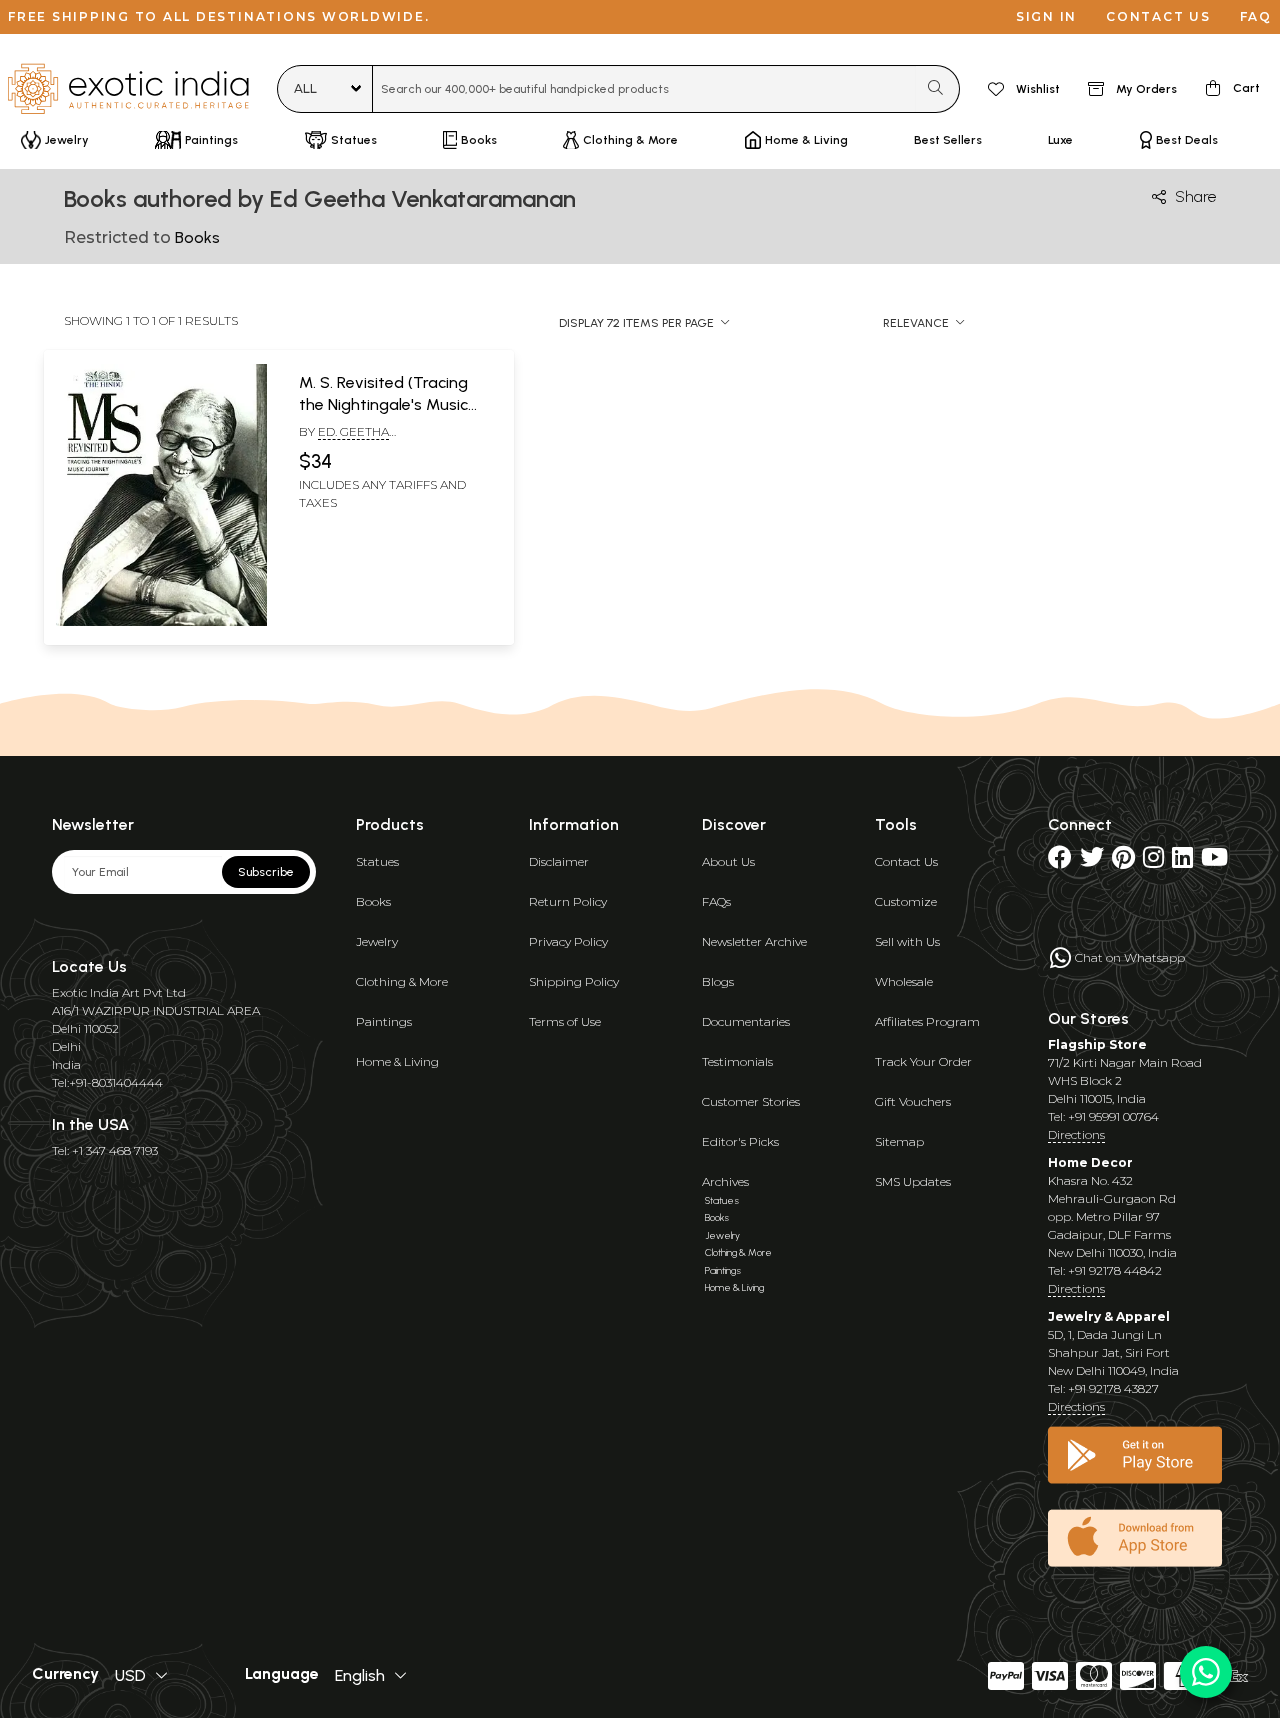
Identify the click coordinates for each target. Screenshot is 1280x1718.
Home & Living (397, 1061)
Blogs (718, 981)
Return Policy (568, 901)
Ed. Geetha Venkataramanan (358, 440)
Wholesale (904, 981)
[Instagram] (1153, 861)
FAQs (716, 901)
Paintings (384, 1021)
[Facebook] (1060, 861)
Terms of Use (565, 1021)
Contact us (1158, 16)
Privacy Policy (568, 941)
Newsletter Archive (754, 941)
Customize (906, 901)
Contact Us (906, 861)
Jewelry (377, 941)
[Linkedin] (1182, 861)
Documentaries (746, 1021)
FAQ (1256, 16)
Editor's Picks (740, 1141)
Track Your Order (923, 1061)
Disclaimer (559, 861)
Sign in (1046, 16)
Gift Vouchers (913, 1101)
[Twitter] (1092, 861)
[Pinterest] (1123, 861)
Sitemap (899, 1141)
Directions (1076, 1134)
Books (373, 901)
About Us (728, 861)
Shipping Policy (574, 981)
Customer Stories (751, 1101)
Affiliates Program (927, 1021)
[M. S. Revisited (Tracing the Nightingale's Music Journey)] (161, 622)
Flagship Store (1097, 1044)
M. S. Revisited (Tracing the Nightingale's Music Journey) (383, 405)
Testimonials (737, 1061)
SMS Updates (913, 1181)
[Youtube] (1214, 861)
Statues (377, 861)
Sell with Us (907, 941)
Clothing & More (402, 981)
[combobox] (644, 89)
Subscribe (266, 872)
